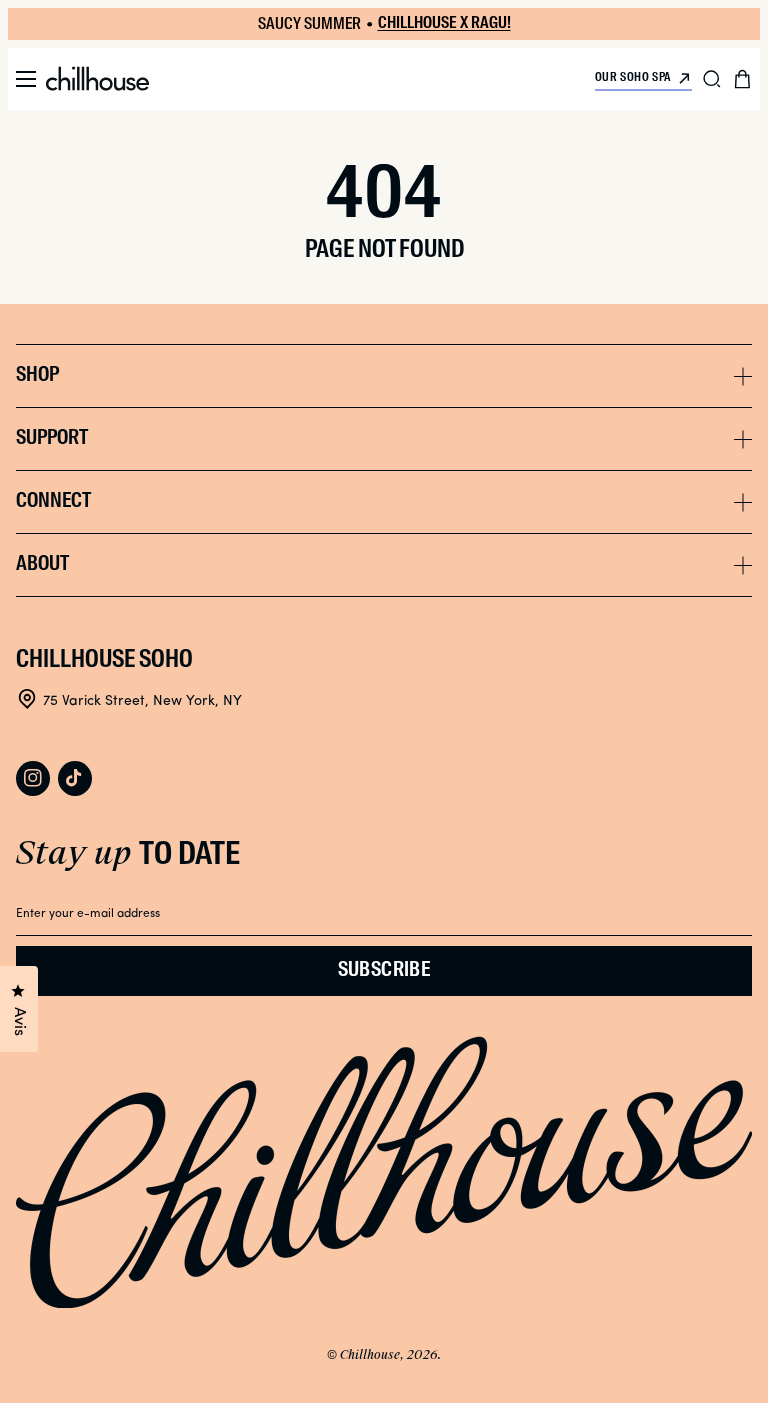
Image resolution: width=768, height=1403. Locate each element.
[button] (26, 79)
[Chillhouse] (97, 79)
